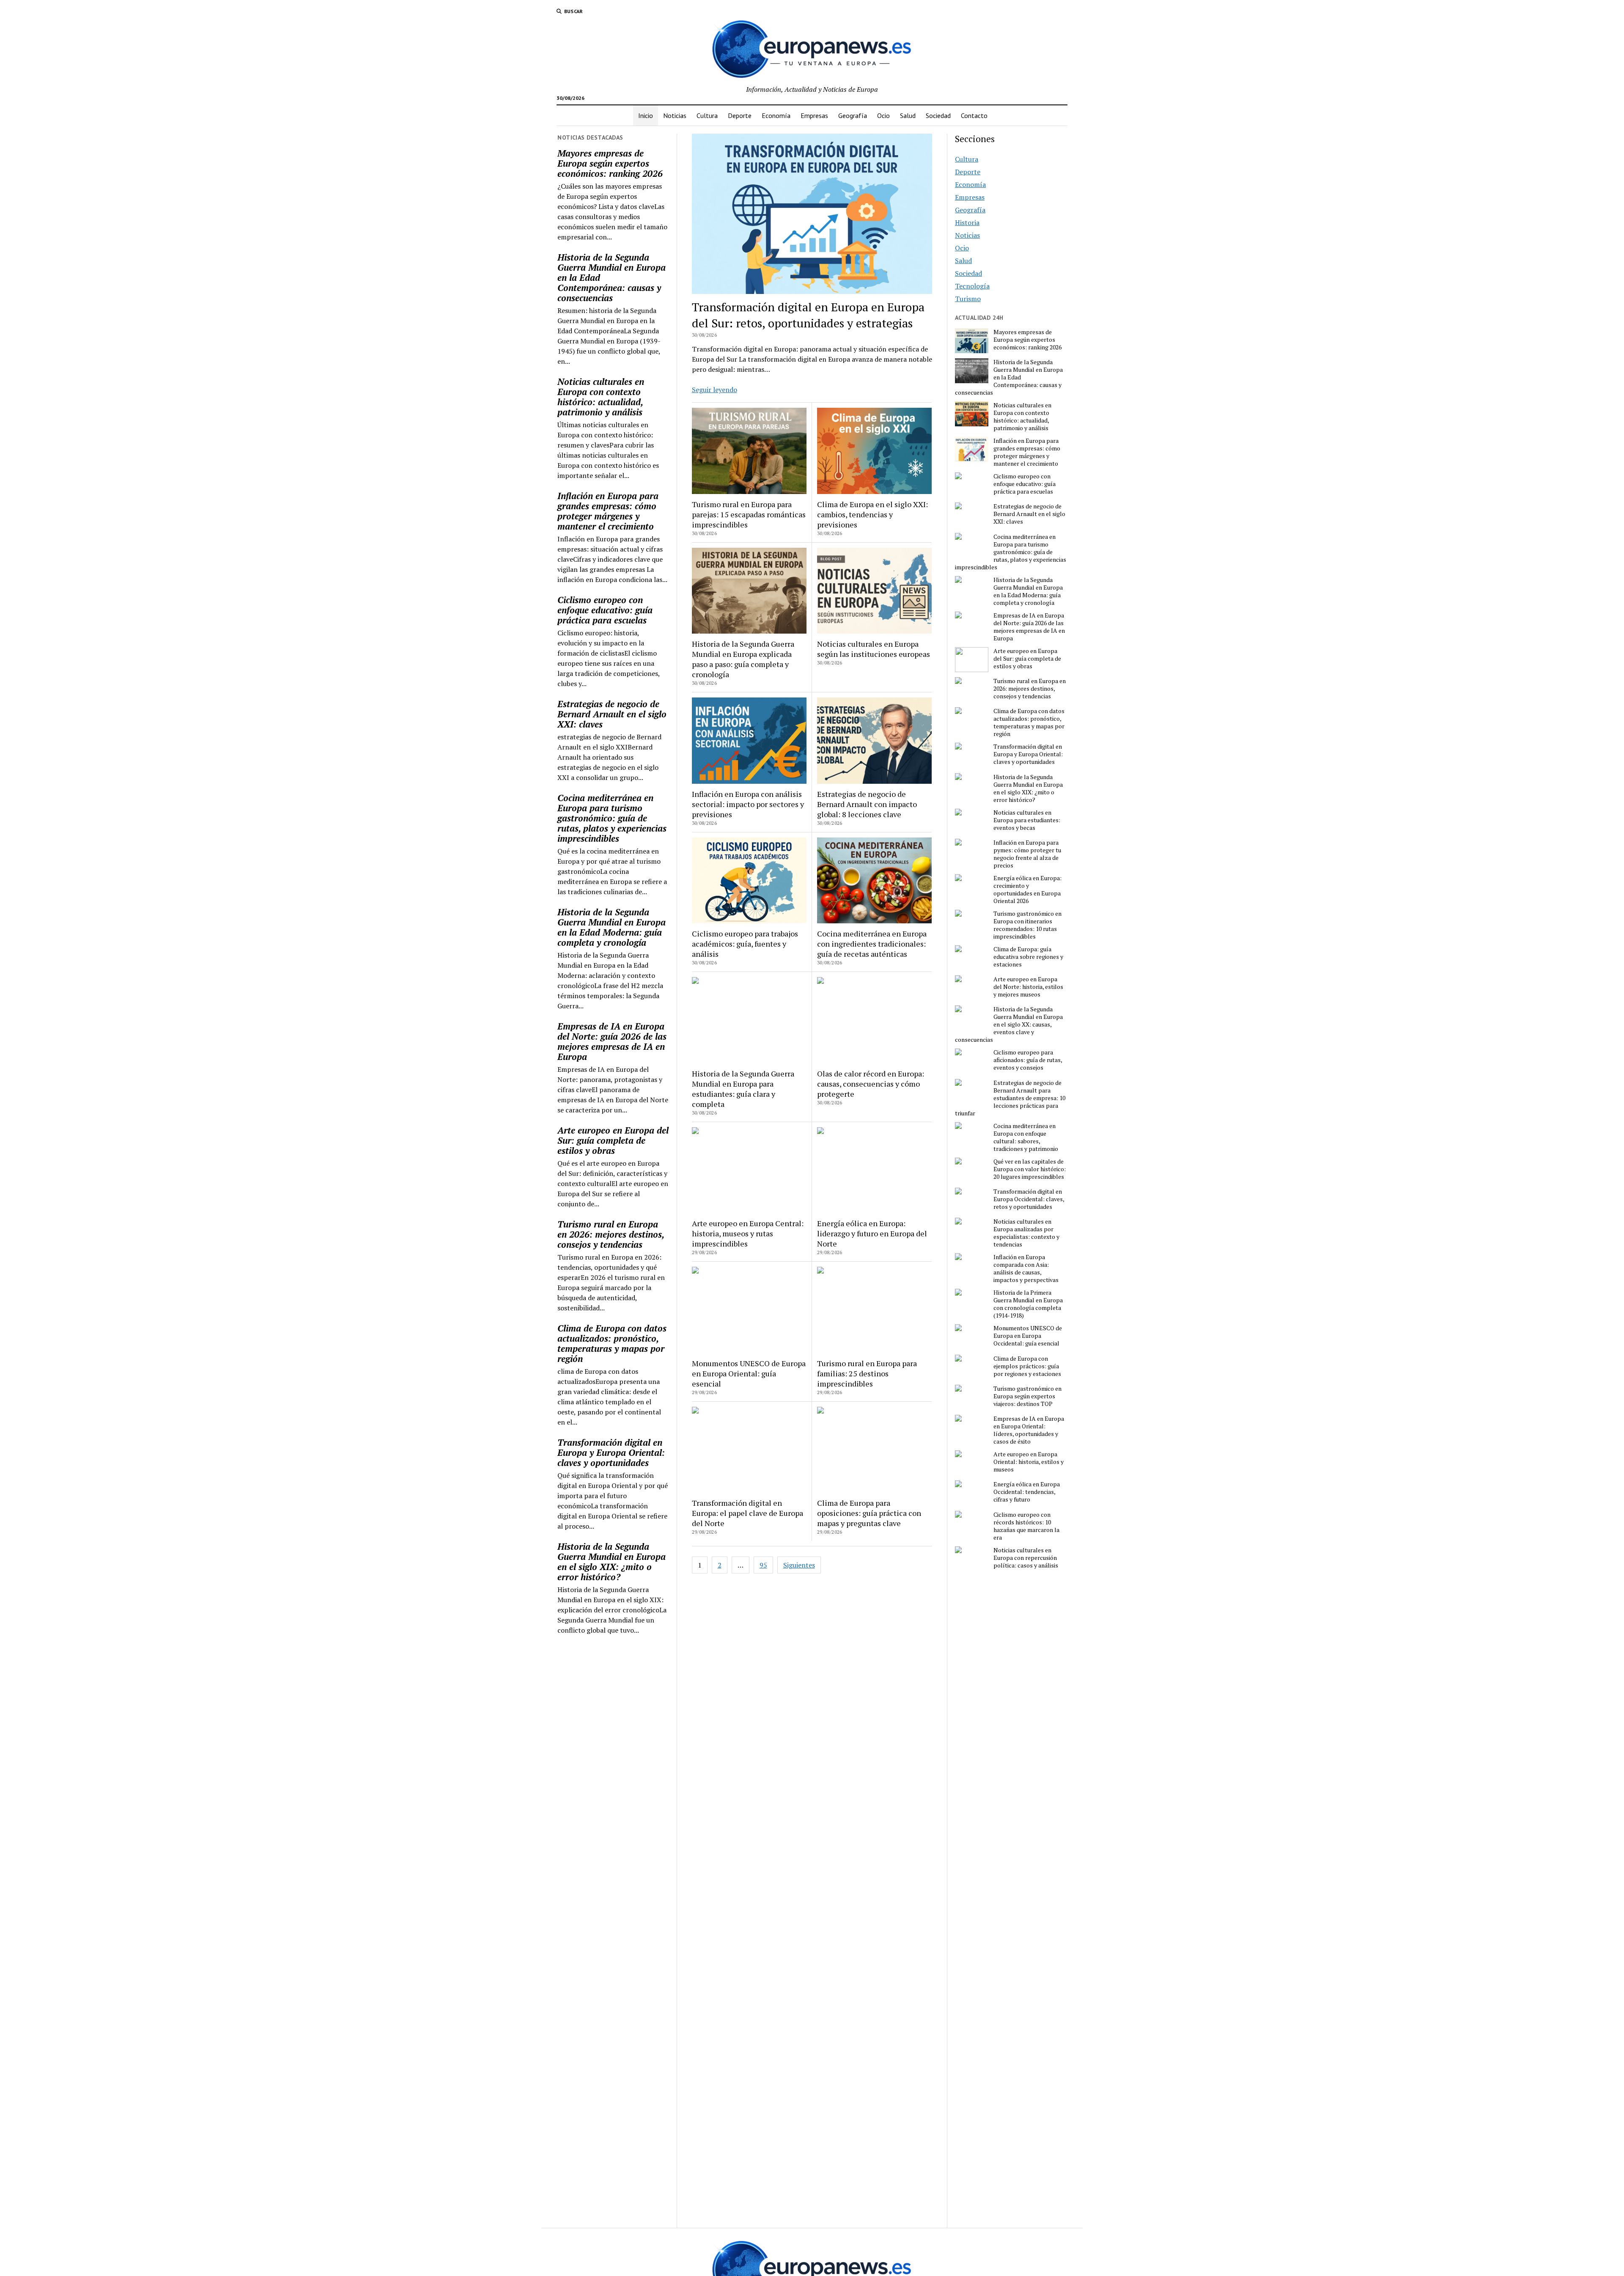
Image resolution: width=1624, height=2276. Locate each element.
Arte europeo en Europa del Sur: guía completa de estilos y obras (613, 1140)
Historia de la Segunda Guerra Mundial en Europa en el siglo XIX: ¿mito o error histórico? (612, 1562)
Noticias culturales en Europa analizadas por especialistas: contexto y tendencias (1026, 1233)
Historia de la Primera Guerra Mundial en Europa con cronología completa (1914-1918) (1028, 1304)
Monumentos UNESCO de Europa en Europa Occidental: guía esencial (1028, 1336)
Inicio (646, 115)
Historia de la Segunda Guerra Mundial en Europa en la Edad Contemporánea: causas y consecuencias (612, 277)
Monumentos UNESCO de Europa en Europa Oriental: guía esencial (749, 1373)
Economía (776, 115)
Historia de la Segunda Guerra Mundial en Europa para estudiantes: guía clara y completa (743, 1089)
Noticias (675, 115)
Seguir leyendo (715, 390)
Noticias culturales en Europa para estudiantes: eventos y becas (1027, 820)
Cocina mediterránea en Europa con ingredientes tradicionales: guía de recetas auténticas (872, 944)
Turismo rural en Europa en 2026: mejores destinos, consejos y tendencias (611, 1234)
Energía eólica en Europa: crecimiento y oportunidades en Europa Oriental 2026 (1027, 890)
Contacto (974, 115)
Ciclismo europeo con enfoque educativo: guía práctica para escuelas (605, 610)
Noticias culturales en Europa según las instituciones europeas (874, 649)
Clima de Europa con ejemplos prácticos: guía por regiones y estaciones (1027, 1366)
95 (763, 1565)
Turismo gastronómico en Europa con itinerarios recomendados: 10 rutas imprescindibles (1027, 925)
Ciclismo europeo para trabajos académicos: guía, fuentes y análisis (745, 944)
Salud (908, 115)
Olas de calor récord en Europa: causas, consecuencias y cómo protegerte (871, 1084)
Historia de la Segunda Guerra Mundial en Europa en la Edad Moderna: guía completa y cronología (612, 927)
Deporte (740, 115)
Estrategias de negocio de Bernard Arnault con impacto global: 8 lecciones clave (867, 804)
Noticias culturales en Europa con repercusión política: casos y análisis (1026, 1558)
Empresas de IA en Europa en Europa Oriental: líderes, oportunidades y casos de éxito (1029, 1430)
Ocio (883, 115)
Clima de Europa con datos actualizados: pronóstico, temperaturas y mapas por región (612, 1343)
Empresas (814, 115)
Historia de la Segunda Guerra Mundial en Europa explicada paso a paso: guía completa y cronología (743, 659)
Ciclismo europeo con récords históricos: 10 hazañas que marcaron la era (1026, 1526)
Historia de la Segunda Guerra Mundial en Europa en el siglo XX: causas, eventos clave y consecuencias (1009, 1024)
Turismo (968, 299)
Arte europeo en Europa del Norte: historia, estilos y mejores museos (1028, 987)
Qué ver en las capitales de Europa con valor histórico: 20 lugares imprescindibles (1030, 1169)
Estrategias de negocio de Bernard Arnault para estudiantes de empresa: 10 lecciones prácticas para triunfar (1010, 1098)
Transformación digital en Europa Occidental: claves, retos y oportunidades (1029, 1199)
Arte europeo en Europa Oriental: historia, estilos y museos (1029, 1462)
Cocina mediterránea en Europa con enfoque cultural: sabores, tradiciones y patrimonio (1026, 1137)
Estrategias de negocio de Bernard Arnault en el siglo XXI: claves (612, 714)
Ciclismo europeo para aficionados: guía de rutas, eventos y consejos (1028, 1060)
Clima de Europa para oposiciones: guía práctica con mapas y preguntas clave (869, 1513)
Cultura (707, 115)
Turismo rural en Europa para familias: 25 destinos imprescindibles (867, 1373)
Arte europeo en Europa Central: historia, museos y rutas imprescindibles (748, 1233)
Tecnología (972, 286)
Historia (967, 222)
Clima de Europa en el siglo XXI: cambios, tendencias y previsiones (872, 514)
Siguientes (799, 1565)
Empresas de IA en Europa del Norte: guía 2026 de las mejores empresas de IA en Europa (612, 1041)
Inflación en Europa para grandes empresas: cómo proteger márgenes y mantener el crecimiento (608, 511)
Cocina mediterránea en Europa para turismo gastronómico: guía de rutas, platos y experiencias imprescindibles (612, 818)
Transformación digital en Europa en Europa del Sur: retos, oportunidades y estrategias (808, 315)
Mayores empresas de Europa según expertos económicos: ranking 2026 (610, 163)
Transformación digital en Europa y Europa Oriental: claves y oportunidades (611, 1452)
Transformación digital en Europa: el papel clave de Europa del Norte (748, 1513)
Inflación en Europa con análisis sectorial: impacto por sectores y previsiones (748, 804)
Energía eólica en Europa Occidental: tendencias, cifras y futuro (1027, 1492)
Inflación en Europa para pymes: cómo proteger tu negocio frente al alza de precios (1027, 854)
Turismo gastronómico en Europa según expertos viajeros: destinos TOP (1027, 1396)
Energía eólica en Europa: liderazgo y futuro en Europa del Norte (872, 1233)
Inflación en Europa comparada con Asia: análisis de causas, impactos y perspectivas (1026, 1268)
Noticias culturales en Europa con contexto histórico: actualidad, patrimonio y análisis (601, 397)
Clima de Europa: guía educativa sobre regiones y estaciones (1028, 957)
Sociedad (938, 115)
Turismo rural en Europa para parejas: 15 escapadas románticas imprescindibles (749, 514)
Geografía (853, 115)
